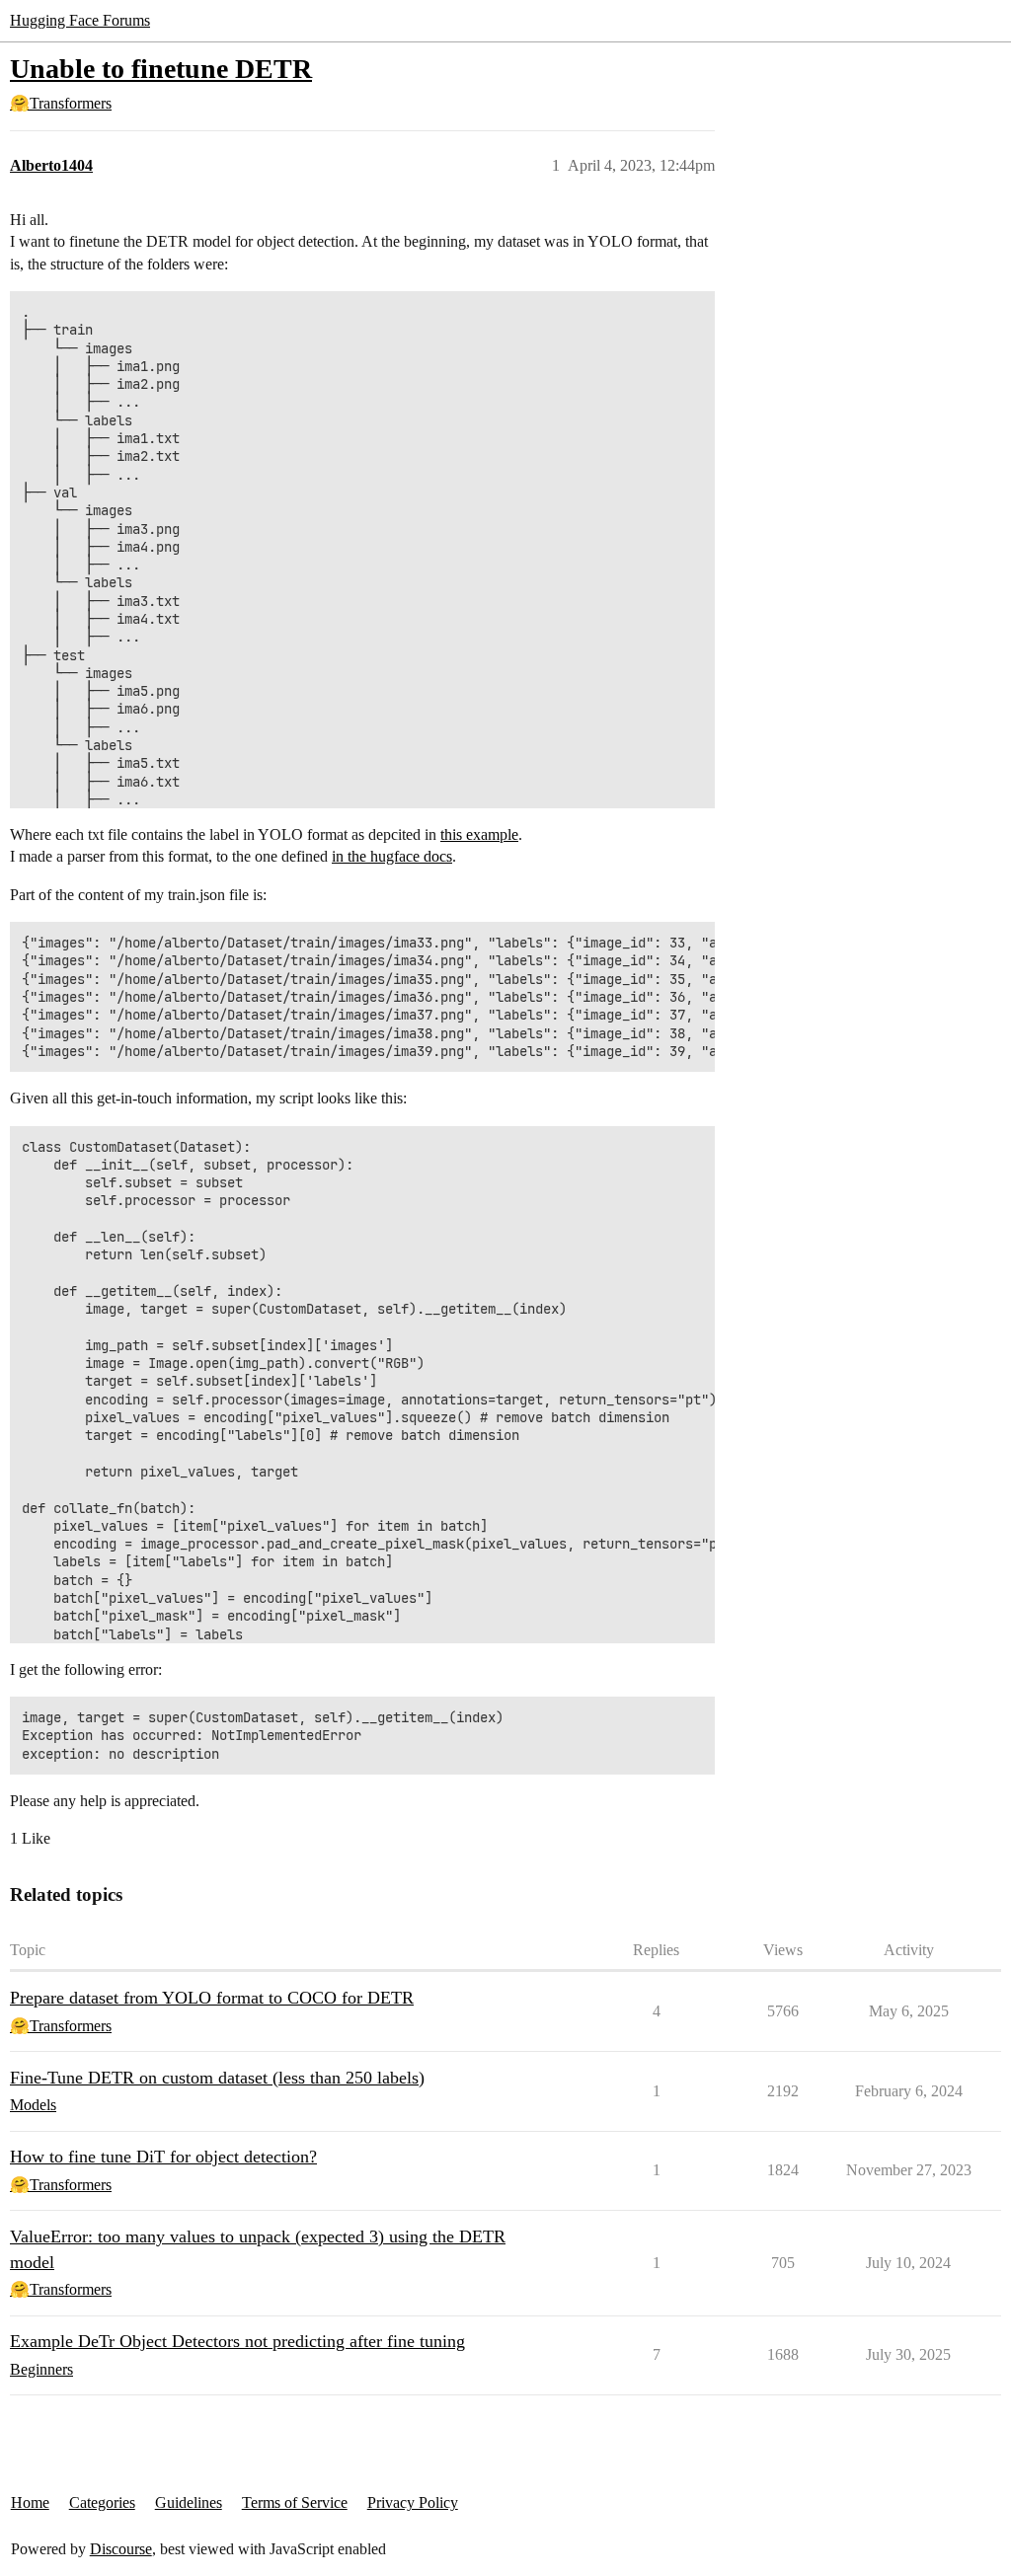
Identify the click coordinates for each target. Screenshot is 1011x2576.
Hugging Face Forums (80, 20)
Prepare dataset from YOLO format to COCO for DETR (212, 1998)
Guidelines (189, 2502)
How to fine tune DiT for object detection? (163, 2157)
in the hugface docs (392, 856)
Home (30, 2502)
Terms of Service (295, 2502)
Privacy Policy (413, 2502)
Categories (102, 2502)
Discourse (121, 2549)
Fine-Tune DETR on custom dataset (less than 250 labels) (217, 2078)
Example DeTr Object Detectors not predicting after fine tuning (237, 2341)
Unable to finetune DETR (161, 69)
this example (479, 834)
